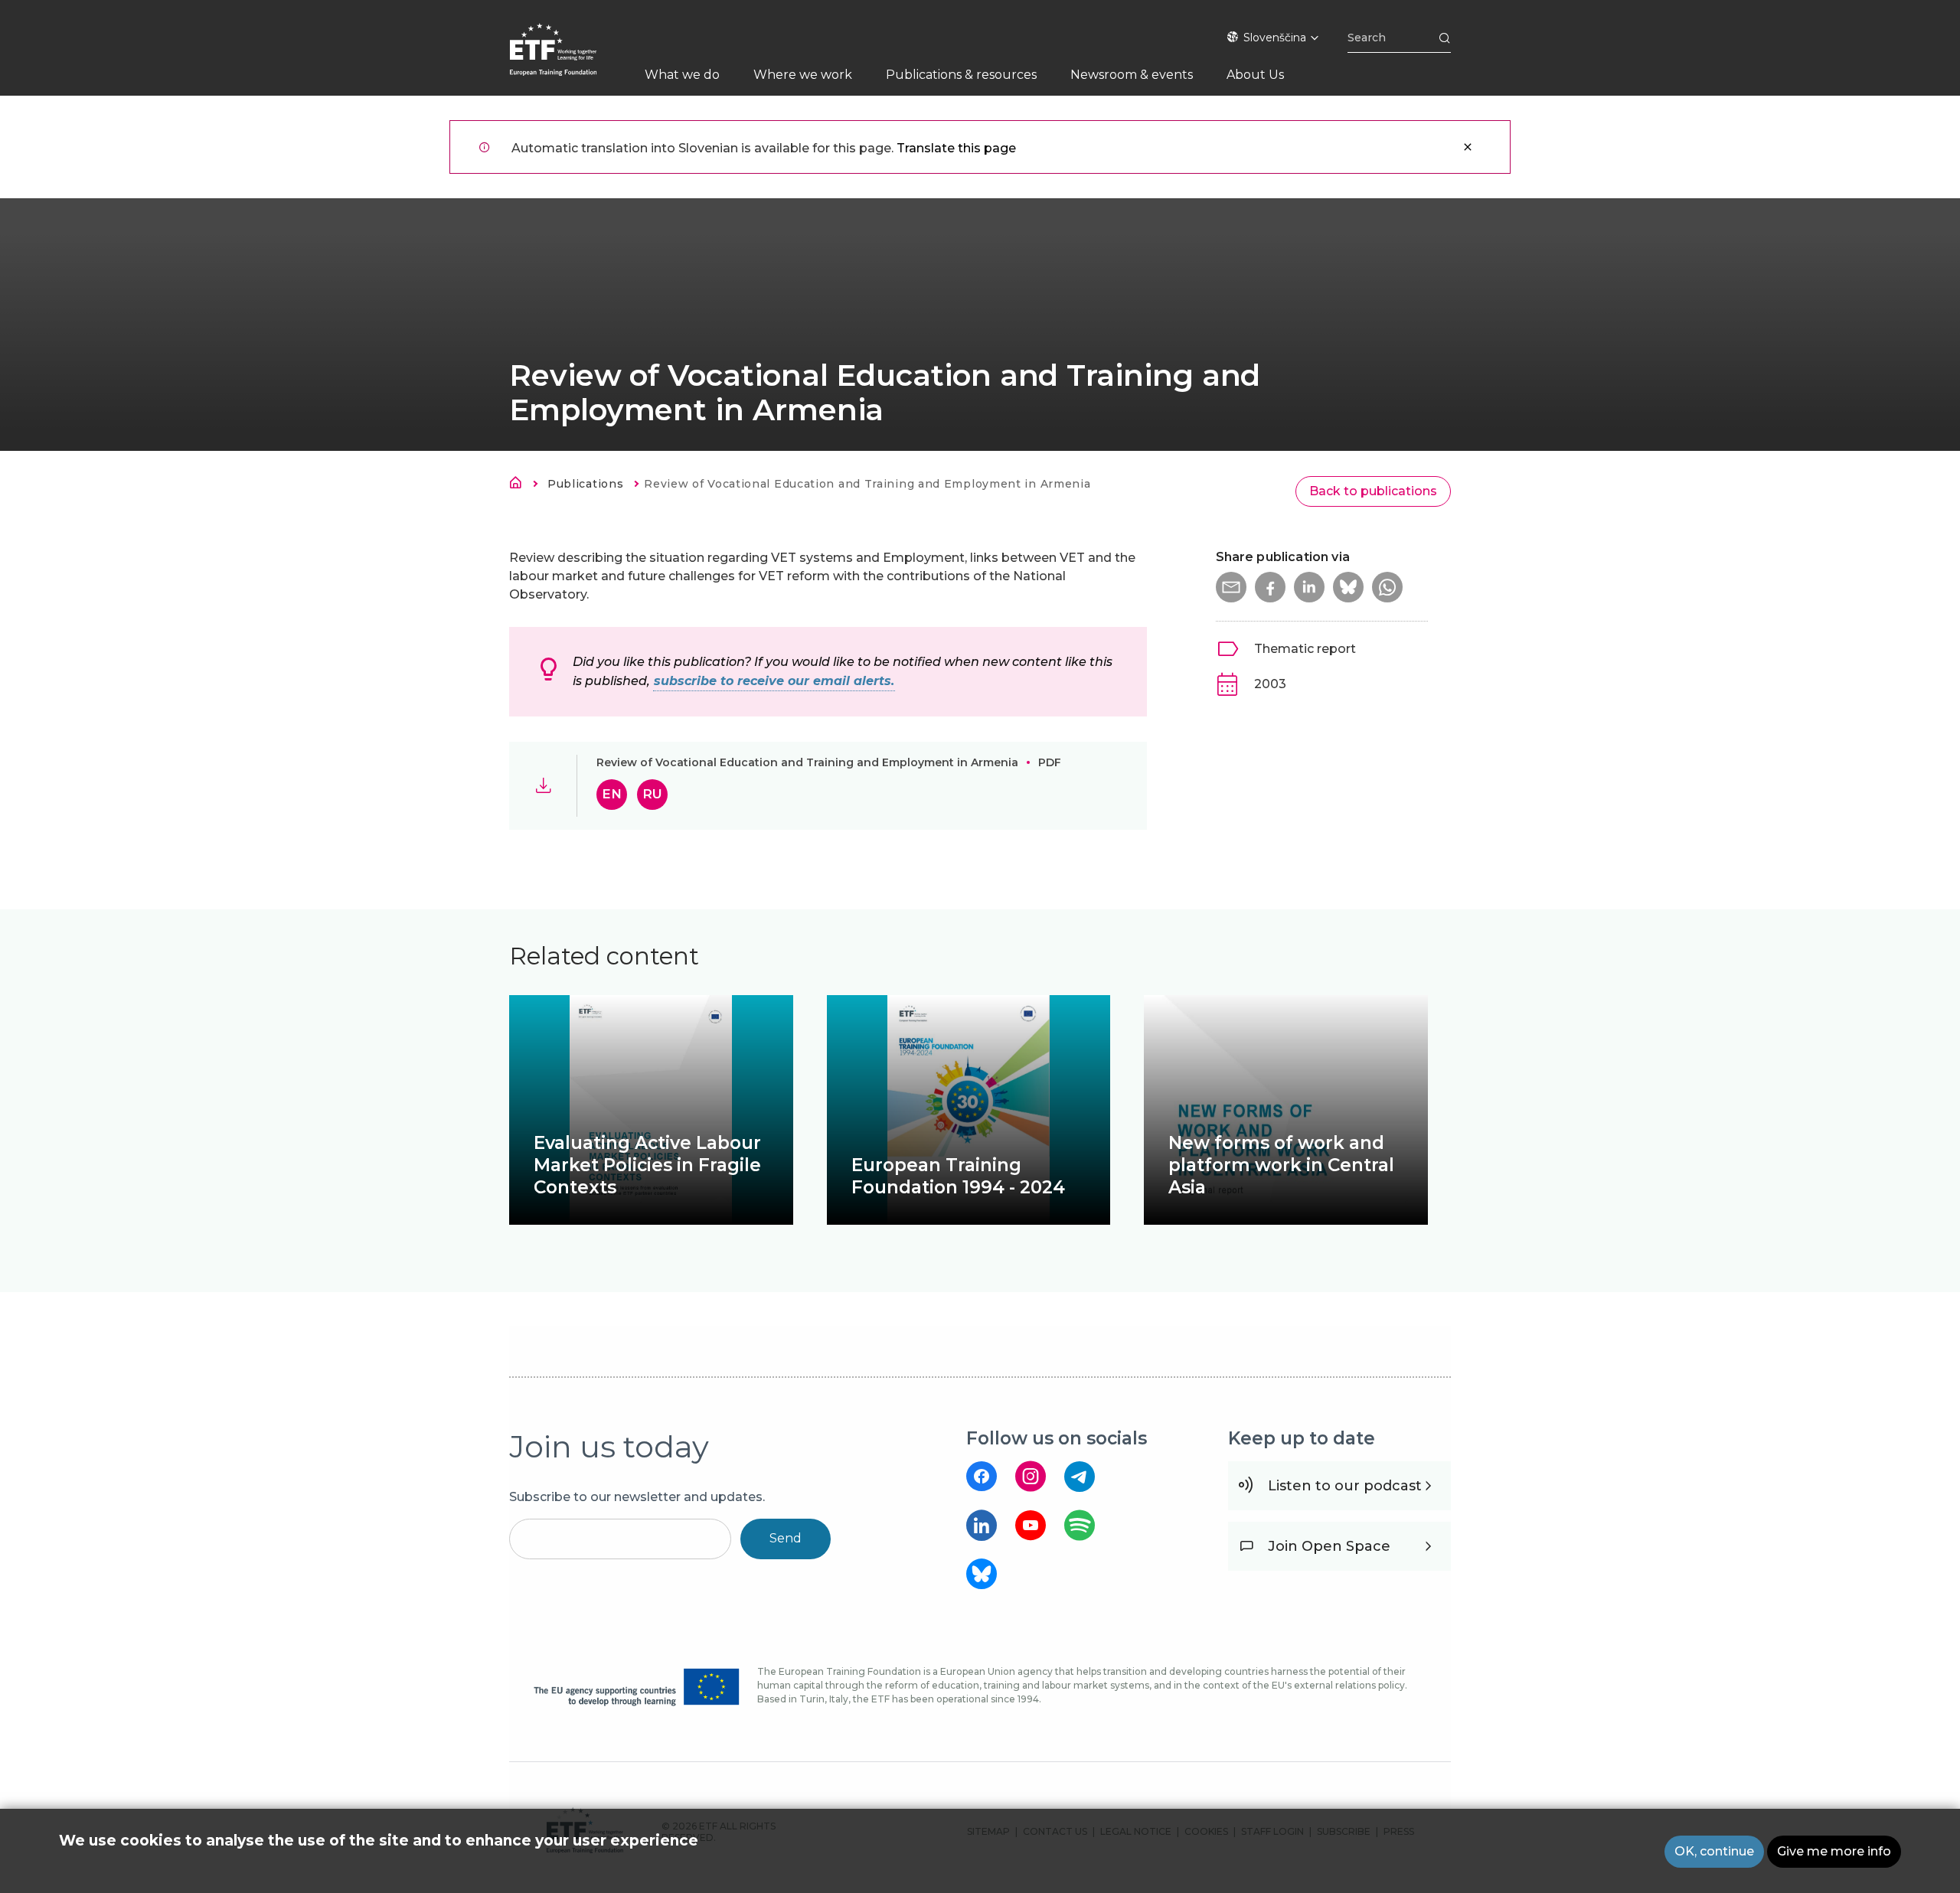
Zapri (1468, 147)
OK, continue (1714, 1851)
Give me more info (1834, 1851)
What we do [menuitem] (682, 75)
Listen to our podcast (1345, 1486)
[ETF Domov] (568, 59)
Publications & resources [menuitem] (961, 75)
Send (786, 1538)
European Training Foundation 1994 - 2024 (958, 1176)
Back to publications (1373, 491)
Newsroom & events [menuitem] (1132, 75)
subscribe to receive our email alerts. (774, 681)
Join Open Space (1329, 1546)
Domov (520, 485)
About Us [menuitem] (1255, 75)
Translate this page (956, 148)
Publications (585, 484)
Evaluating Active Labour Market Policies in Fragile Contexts (647, 1165)
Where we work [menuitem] (803, 75)
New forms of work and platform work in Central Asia (1281, 1165)
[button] (1231, 587)
